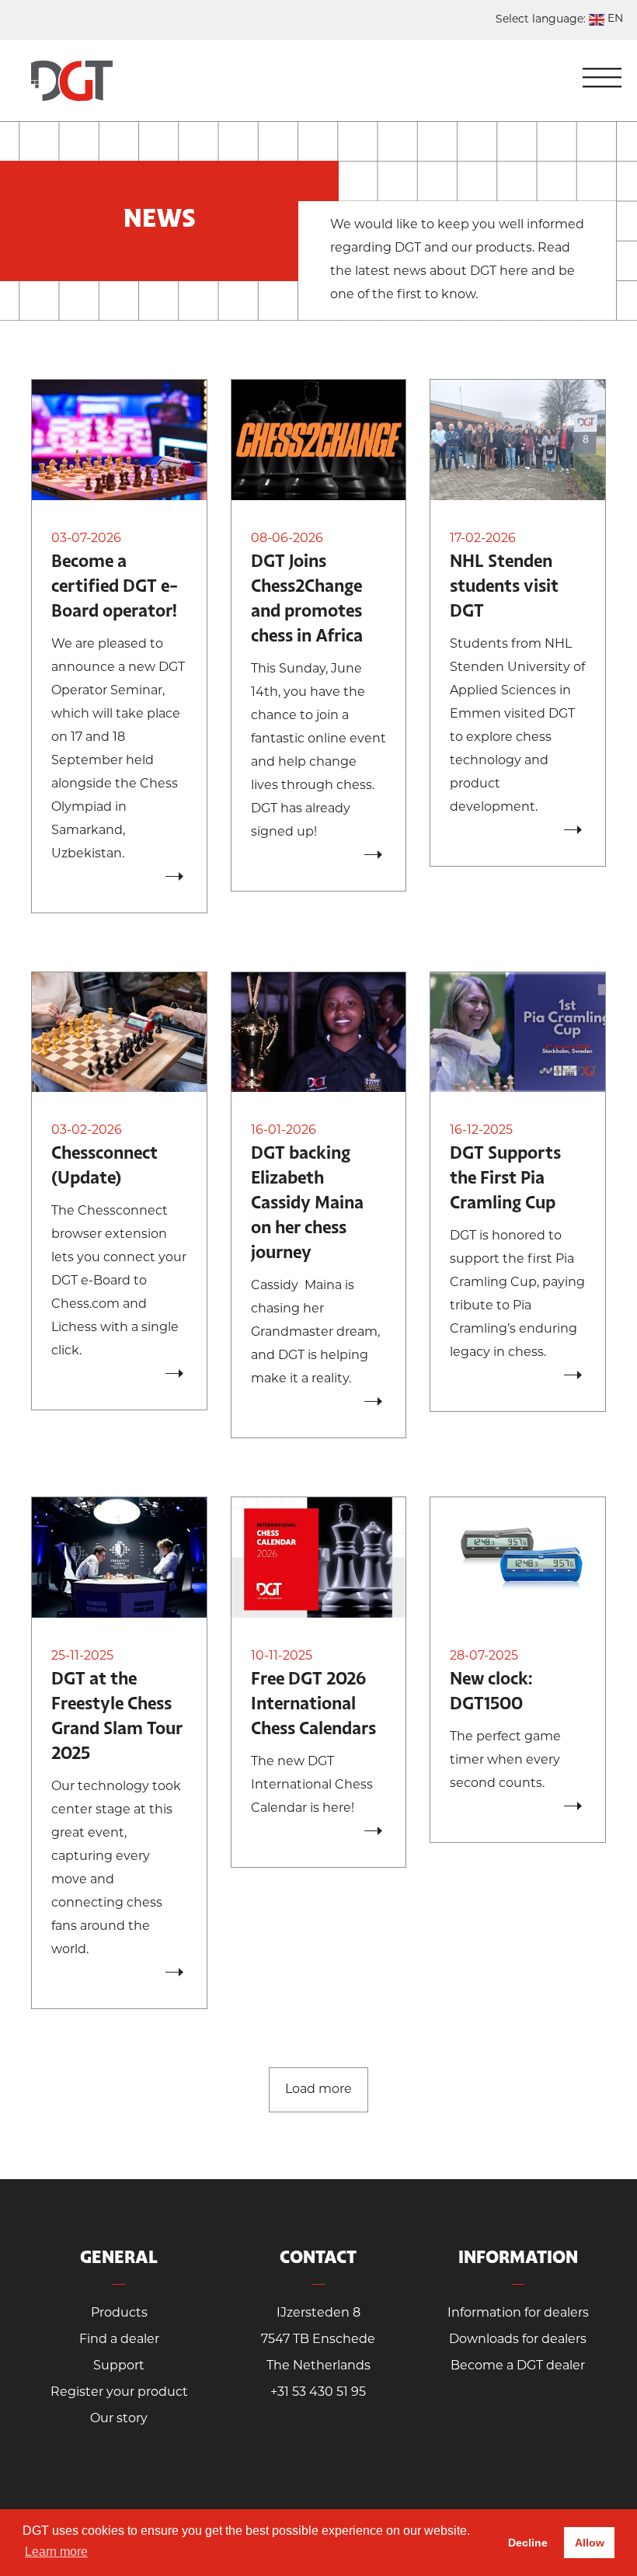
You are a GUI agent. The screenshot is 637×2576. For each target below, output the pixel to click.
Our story (119, 2419)
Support (119, 2366)
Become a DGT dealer (518, 2366)
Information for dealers (518, 2314)
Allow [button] (590, 2543)
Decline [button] (528, 2543)
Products (119, 2314)
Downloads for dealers (518, 2340)
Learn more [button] (56, 2552)
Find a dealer (119, 2340)
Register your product (119, 2393)
